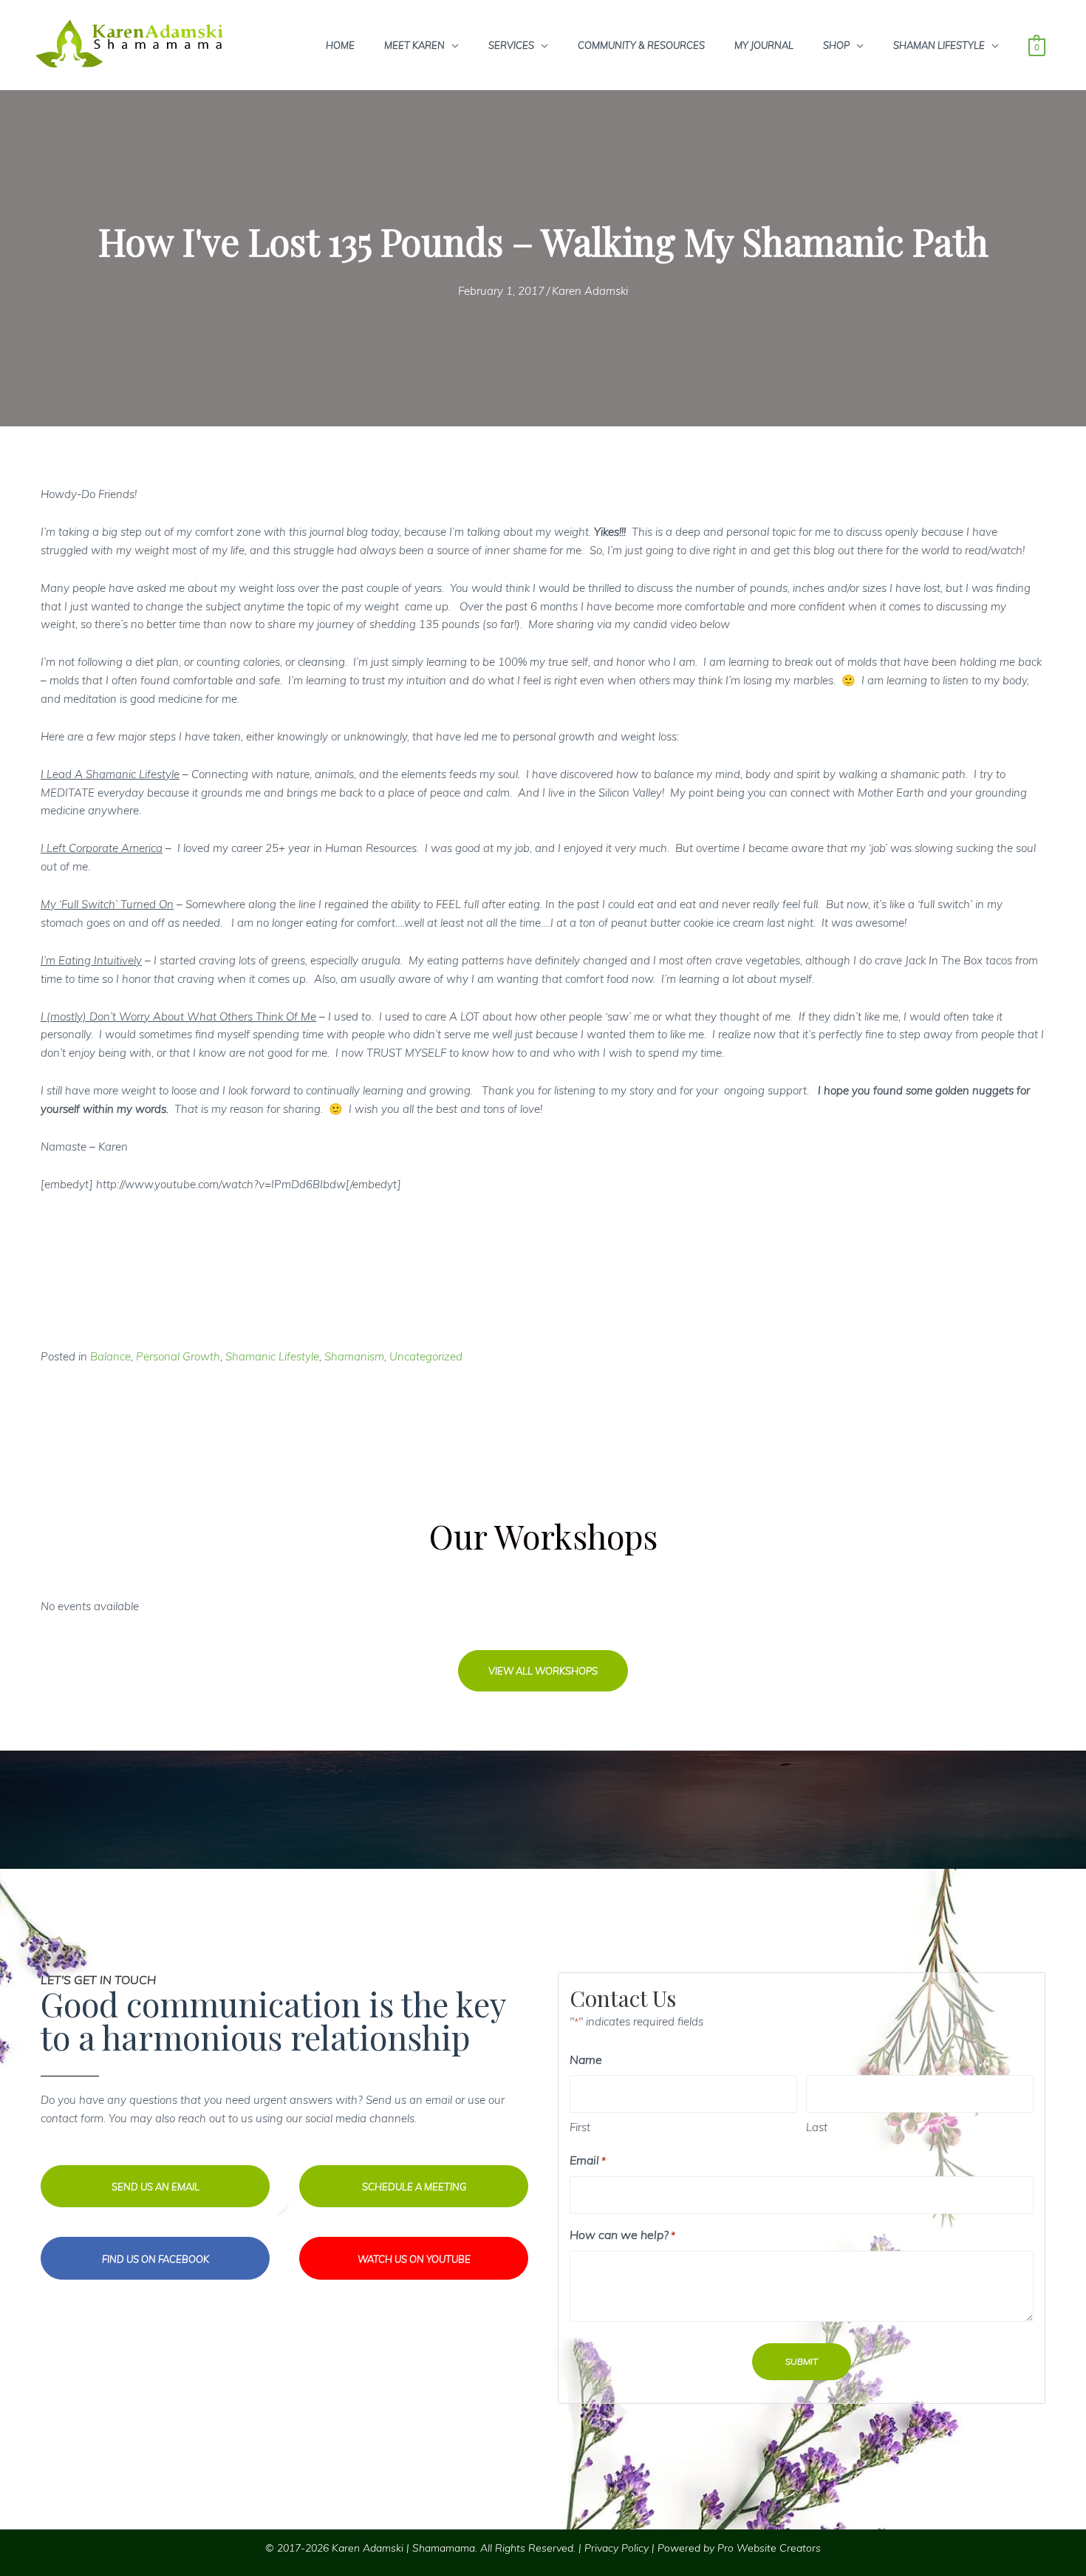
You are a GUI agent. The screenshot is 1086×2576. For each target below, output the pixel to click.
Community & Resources (641, 45)
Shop (836, 45)
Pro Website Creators (769, 2548)
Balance (110, 1356)
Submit (802, 2361)
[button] (543, 1671)
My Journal (764, 45)
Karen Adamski (590, 291)
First (580, 2127)
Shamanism (354, 1356)
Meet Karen (414, 45)
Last (817, 2127)
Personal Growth (178, 1356)
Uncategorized (426, 1356)
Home (340, 45)
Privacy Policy (617, 2548)
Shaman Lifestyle (939, 45)
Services (511, 45)
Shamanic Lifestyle (272, 1356)
